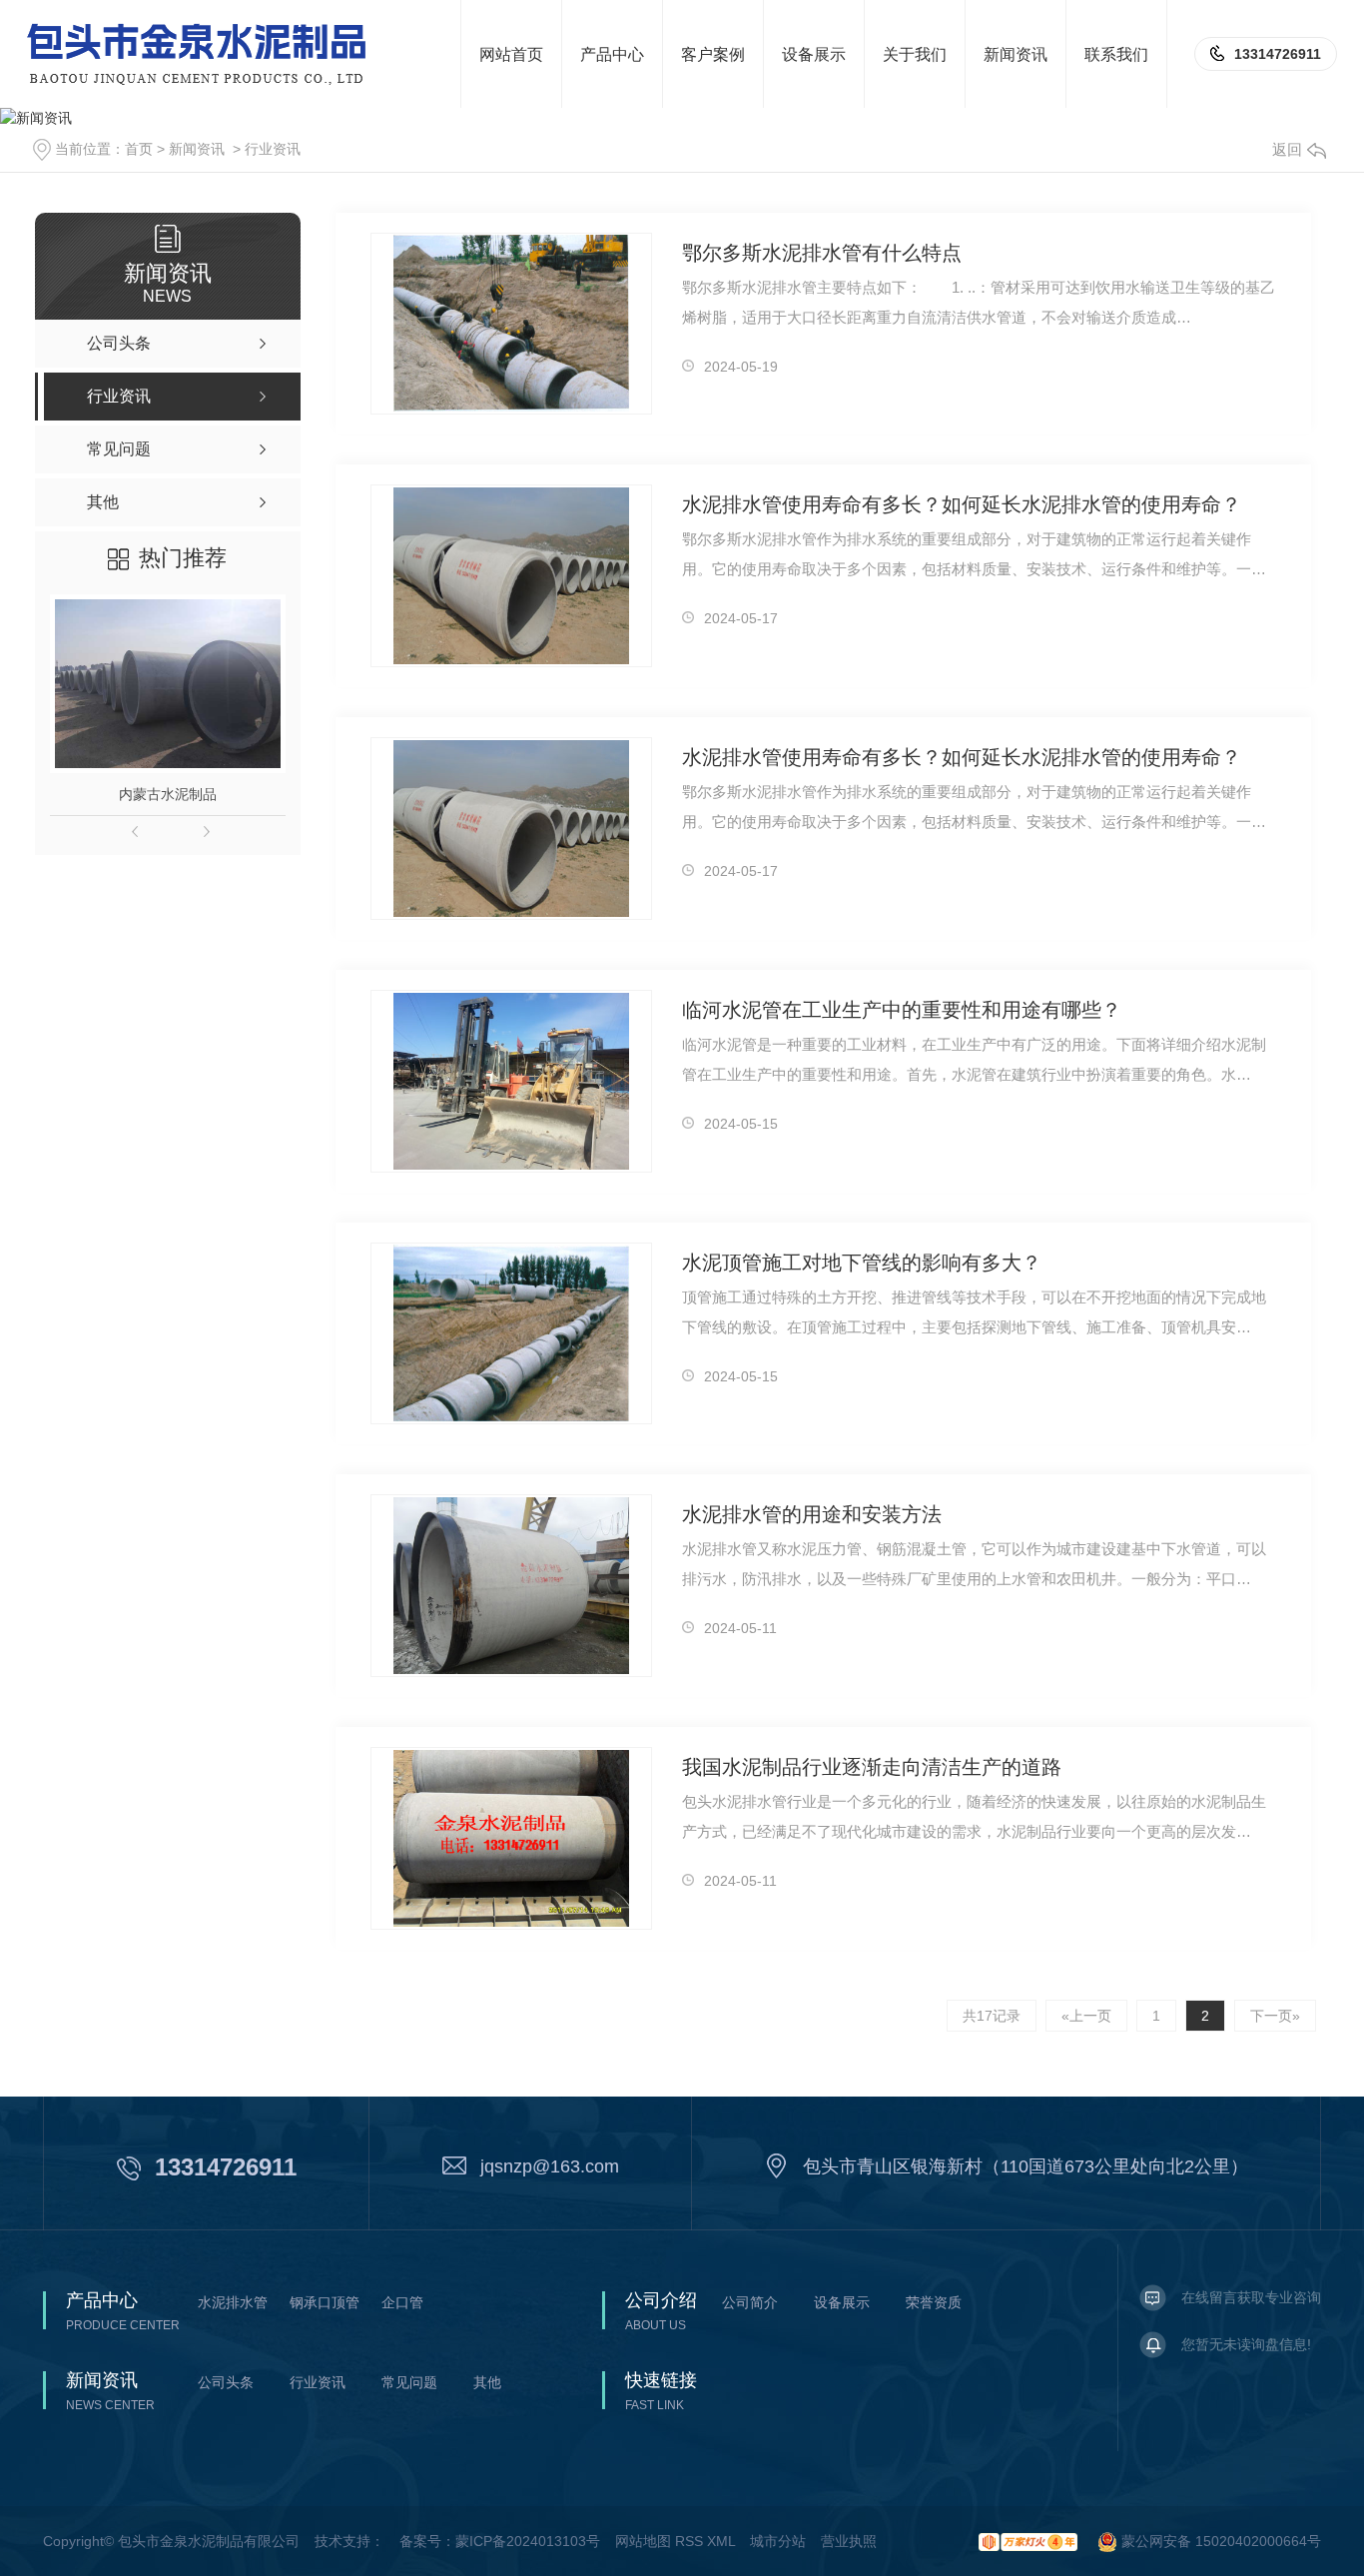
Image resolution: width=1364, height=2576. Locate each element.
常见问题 (409, 2382)
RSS (689, 2541)
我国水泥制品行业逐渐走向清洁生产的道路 (872, 1767)
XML (721, 2541)
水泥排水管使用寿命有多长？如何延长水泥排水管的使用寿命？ (962, 504)
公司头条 (226, 2382)
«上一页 (1086, 2016)
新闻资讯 (197, 149)
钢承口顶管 (325, 2302)
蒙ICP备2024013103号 (528, 2541)
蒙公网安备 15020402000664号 (1219, 2541)
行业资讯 (273, 149)
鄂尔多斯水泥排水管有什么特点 (822, 253)
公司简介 (750, 2302)
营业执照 (849, 2541)
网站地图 (643, 2541)
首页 (139, 149)
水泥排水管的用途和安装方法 (812, 1514)
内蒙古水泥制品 (168, 794)
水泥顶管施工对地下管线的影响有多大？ (862, 1263)
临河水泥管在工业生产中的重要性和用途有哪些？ (902, 1010)
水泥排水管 (233, 2302)
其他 (487, 2382)
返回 (1287, 149)
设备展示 (842, 2302)
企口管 (402, 2302)
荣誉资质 (934, 2302)
